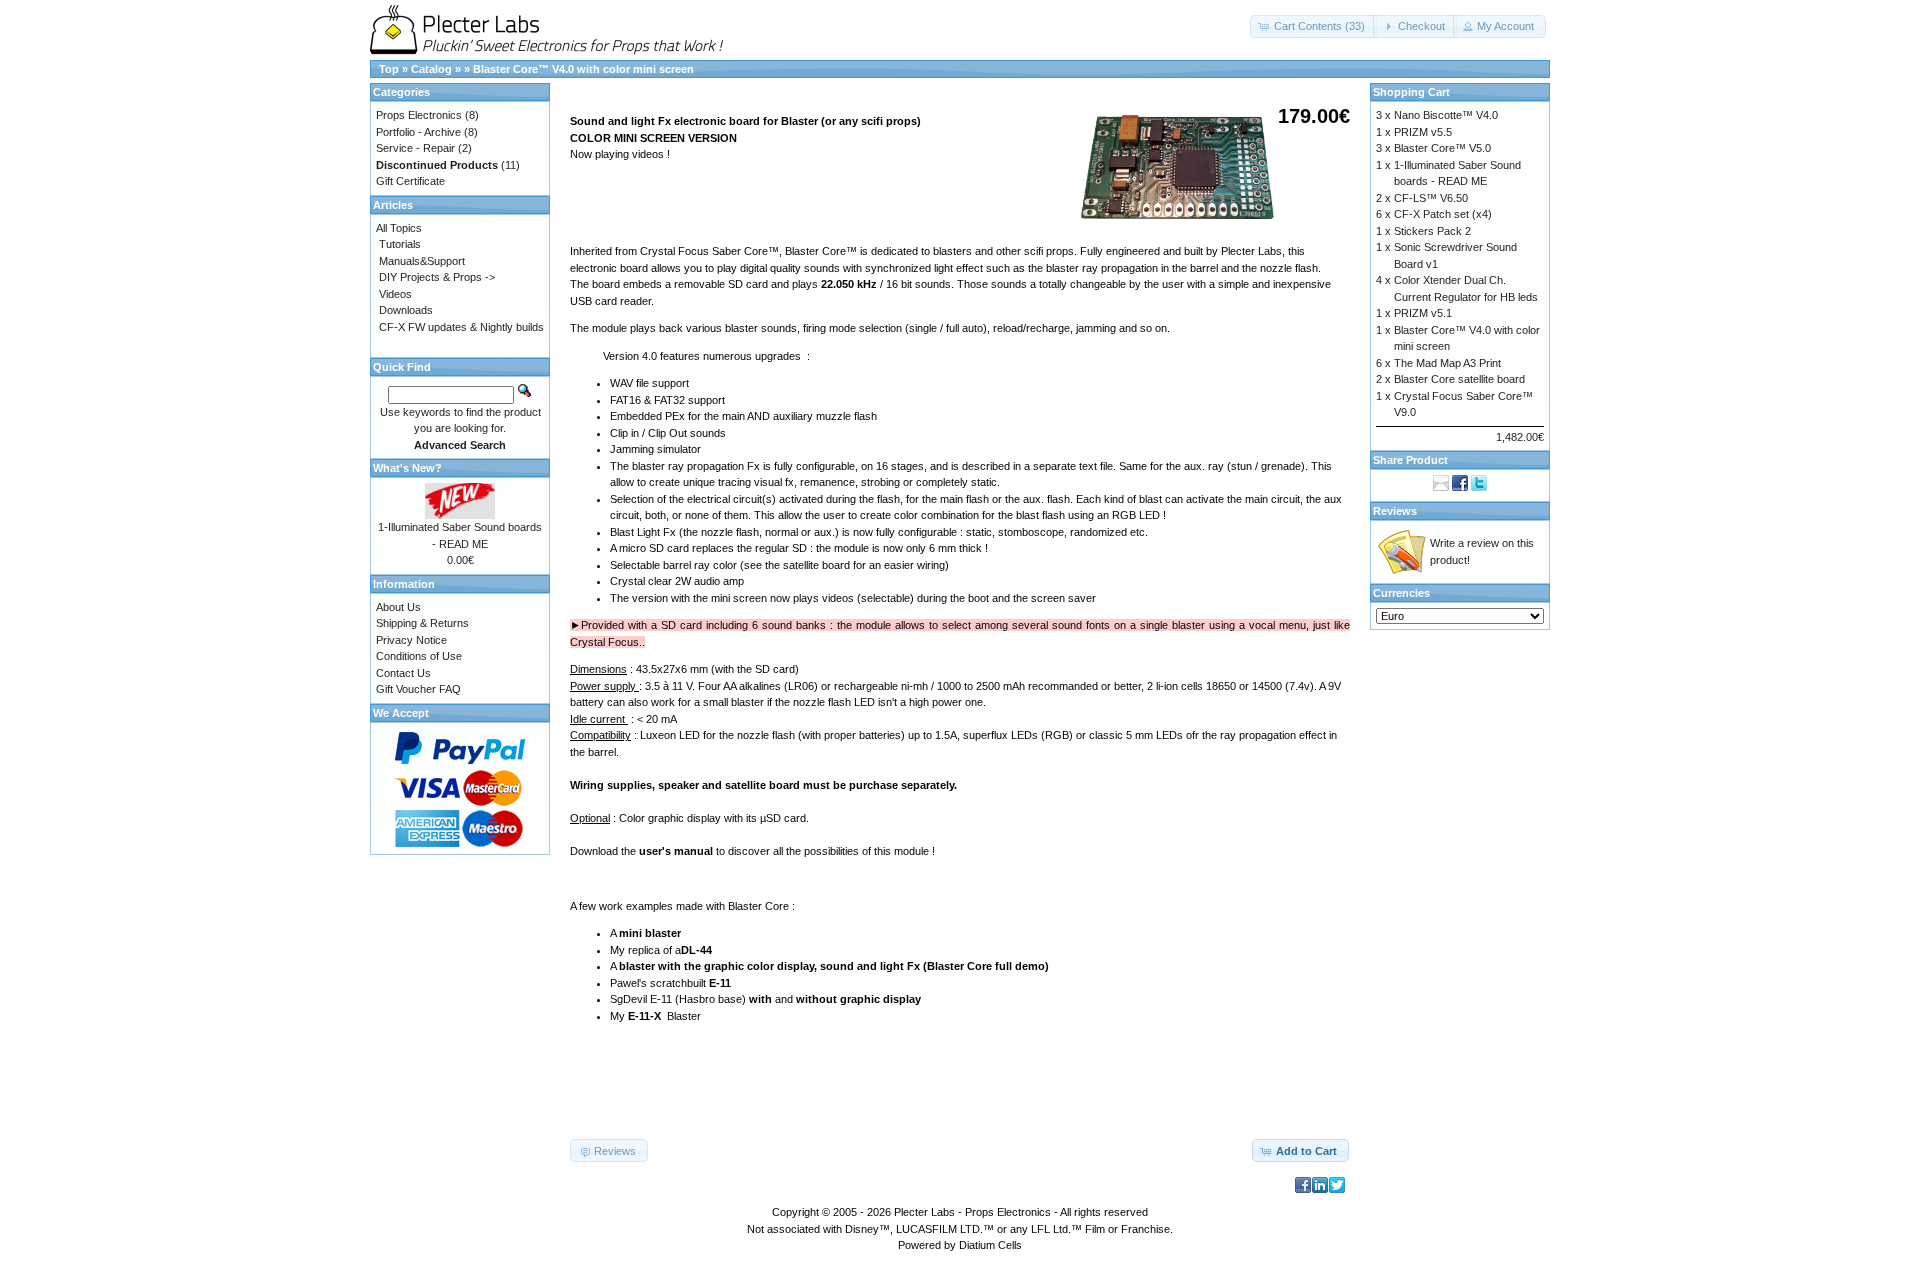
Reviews (1395, 511)
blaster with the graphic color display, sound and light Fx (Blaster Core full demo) (834, 966)
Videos (395, 294)
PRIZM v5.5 (1423, 132)
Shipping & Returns (422, 623)
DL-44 (696, 950)
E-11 (720, 983)
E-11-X (644, 1016)
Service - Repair (415, 148)
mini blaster (650, 933)
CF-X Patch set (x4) (1443, 214)
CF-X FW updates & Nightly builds (461, 327)
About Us (398, 607)
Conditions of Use (419, 656)
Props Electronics (419, 115)
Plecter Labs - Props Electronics (972, 1212)
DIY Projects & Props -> (437, 277)
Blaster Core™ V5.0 (1442, 148)
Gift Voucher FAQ (418, 689)
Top (389, 69)
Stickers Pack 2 (1432, 231)
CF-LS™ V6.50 (1431, 198)
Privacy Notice (411, 640)
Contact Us (403, 673)
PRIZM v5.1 (1423, 313)
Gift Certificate (410, 181)
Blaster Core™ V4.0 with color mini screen (583, 69)
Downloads (406, 310)
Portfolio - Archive (418, 132)
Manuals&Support (422, 261)
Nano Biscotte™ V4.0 (1446, 115)
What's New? (407, 468)
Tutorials (400, 244)
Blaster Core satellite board (1459, 379)
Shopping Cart (1411, 92)
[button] (1313, 26)
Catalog (431, 69)
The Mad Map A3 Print (1447, 363)
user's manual (676, 851)
